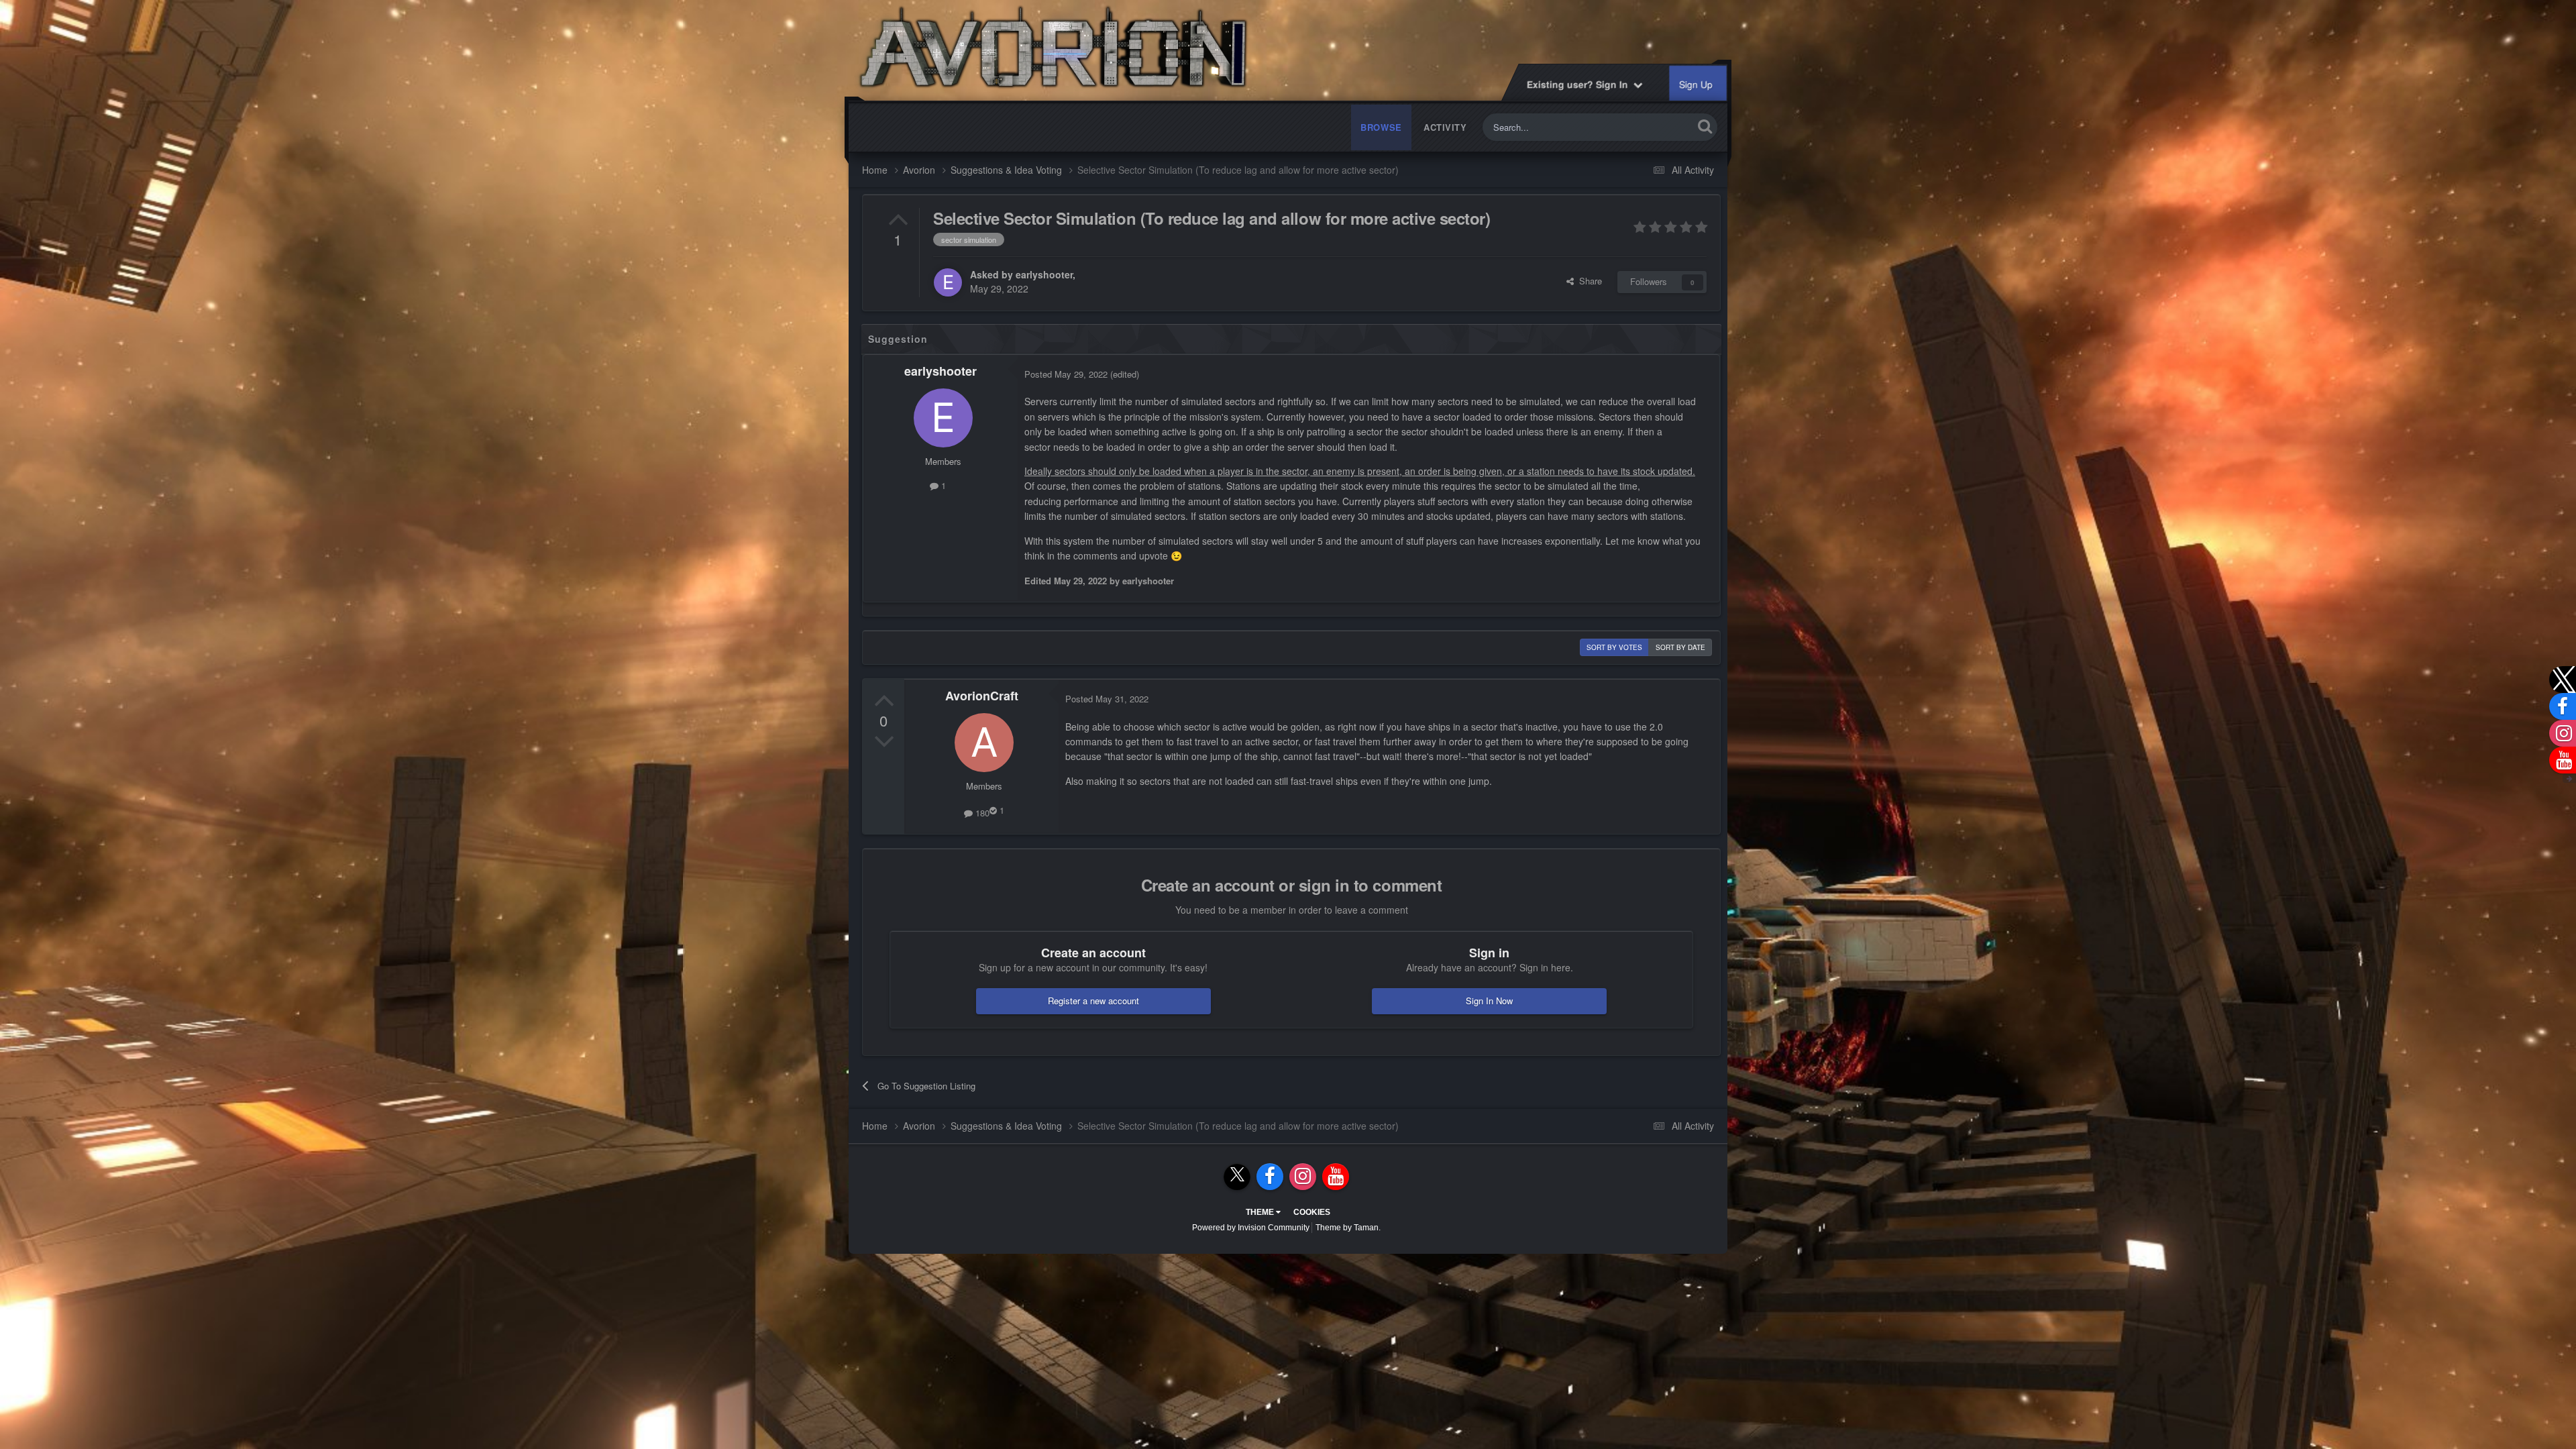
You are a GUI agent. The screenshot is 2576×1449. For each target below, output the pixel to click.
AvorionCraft (982, 696)
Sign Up (1697, 85)
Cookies (1312, 1212)
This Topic (1656, 127)
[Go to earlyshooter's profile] (948, 282)
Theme (1261, 1212)
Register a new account (1093, 1001)
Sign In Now (1489, 1001)
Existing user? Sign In (1581, 84)
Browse (1381, 127)
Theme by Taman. (1348, 1228)
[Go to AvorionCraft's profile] (984, 743)
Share (1588, 281)
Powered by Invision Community (1251, 1228)
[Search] (1705, 126)
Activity (1445, 127)
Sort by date (1680, 647)
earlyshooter (1044, 274)
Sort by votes (1614, 647)
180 (981, 813)
